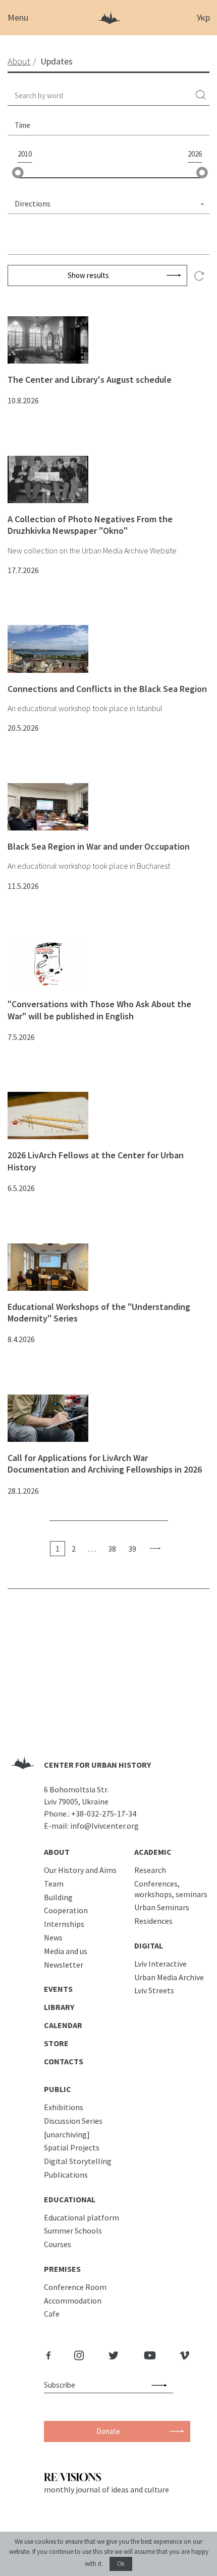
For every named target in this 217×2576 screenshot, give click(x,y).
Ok (121, 2564)
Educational (70, 2199)
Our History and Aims (80, 1870)
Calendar (63, 2025)
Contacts (64, 2061)
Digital (149, 1945)
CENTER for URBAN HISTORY (97, 1765)
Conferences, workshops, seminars (171, 1889)
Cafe (52, 2314)
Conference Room (75, 2287)
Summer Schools (73, 2231)
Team (54, 1884)
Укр (203, 17)
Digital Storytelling (78, 2161)
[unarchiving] (67, 2134)
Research (150, 1870)
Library (59, 2007)
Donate (108, 2431)
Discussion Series (73, 2121)
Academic (153, 1852)
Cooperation (66, 1910)
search (201, 95)
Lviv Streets (154, 1990)
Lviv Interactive (160, 1964)
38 (112, 1549)
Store (56, 2043)
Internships (64, 1924)
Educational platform (82, 2217)
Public (58, 2089)
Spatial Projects (72, 2147)
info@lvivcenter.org (104, 1826)
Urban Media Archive (169, 1977)
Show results (88, 275)
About (57, 1852)
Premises (62, 2269)
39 (132, 1549)
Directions (33, 203)
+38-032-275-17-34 (104, 1814)
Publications (66, 2175)
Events (58, 1989)
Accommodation (73, 2301)
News (53, 1937)
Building (58, 1897)
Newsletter (64, 1965)
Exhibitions (64, 2107)
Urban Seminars (162, 1907)
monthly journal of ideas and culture (106, 2489)
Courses (58, 2244)
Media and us (66, 1951)
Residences (153, 1921)
